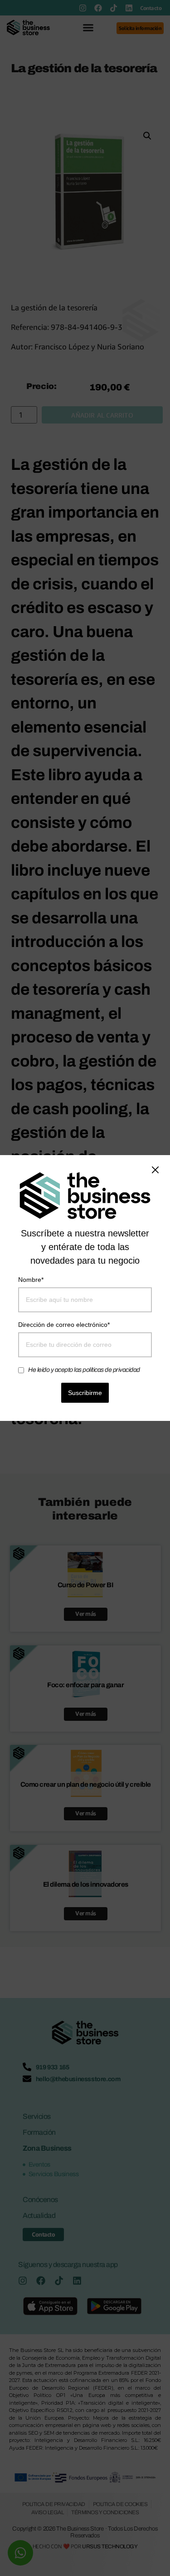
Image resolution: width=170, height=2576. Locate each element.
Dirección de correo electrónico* (64, 1325)
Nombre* (31, 1280)
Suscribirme (85, 1393)
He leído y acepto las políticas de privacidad (84, 1370)
